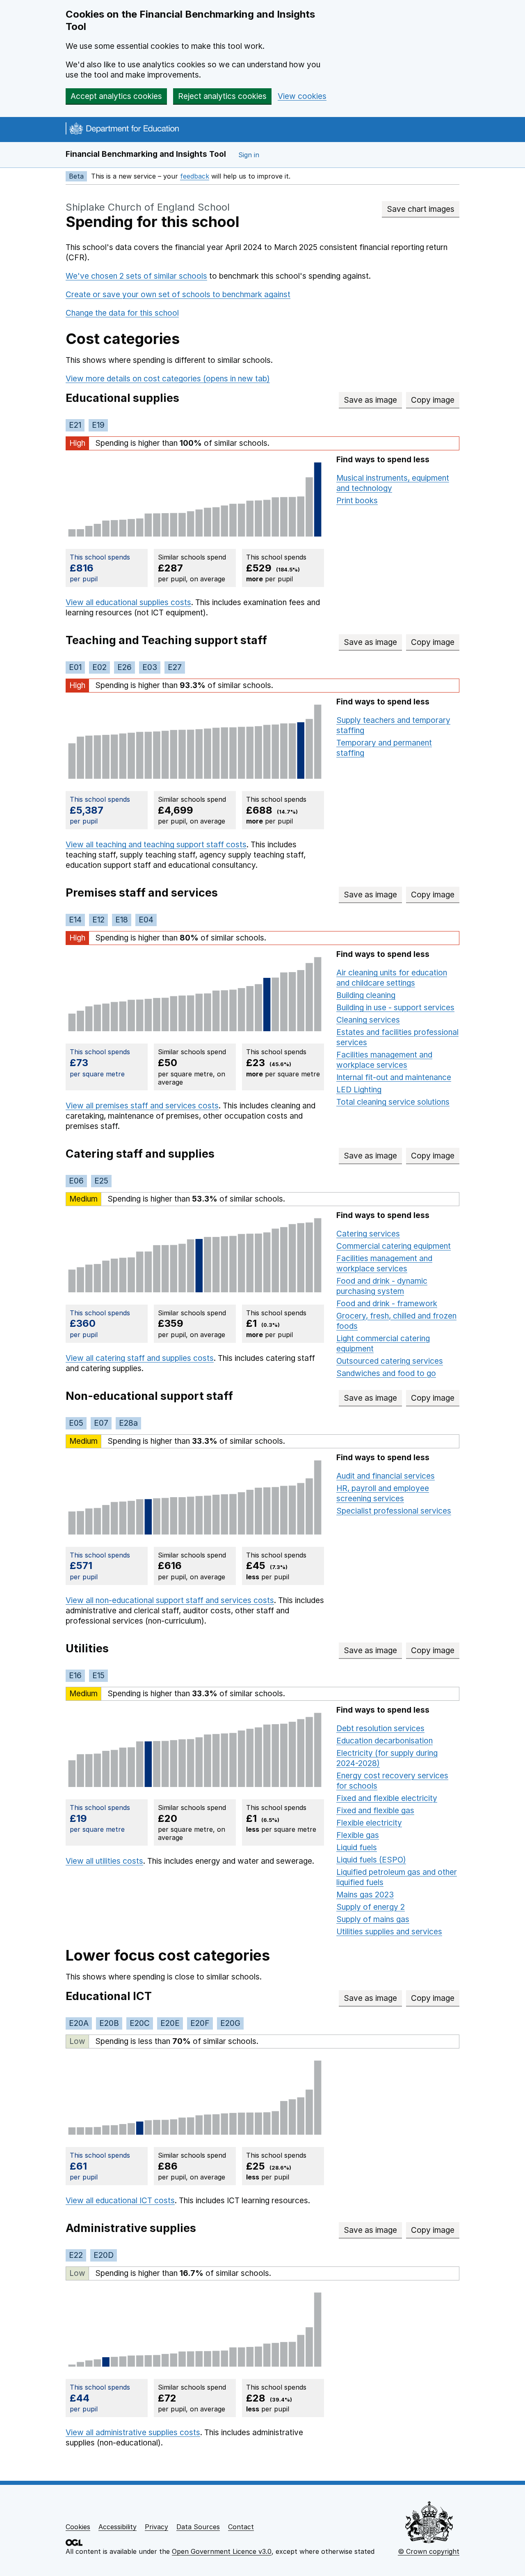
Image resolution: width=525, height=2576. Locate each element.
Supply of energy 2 (371, 1907)
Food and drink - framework (387, 1304)
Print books (357, 501)
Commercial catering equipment (394, 1246)
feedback (195, 176)
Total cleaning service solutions (393, 1102)
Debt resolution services (380, 1728)
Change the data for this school (122, 313)
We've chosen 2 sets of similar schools (136, 276)
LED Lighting (359, 1090)
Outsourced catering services (390, 1361)
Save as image (373, 400)
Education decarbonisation (385, 1741)
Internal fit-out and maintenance (394, 1077)
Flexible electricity (369, 1823)
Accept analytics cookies (116, 96)
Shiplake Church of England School (148, 207)
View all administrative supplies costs (133, 2433)
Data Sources (198, 2527)
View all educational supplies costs (128, 602)
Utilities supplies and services (389, 1932)
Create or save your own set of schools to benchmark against (178, 295)
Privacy (156, 2527)
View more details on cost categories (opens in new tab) (168, 379)
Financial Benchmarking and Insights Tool (146, 154)
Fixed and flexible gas (375, 1811)
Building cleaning (366, 995)
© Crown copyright (429, 2551)
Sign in (249, 155)
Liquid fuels (357, 1848)
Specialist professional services (394, 1511)
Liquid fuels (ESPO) (371, 1860)
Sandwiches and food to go (386, 1373)
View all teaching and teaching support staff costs (156, 845)
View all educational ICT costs (120, 2201)
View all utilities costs (104, 1861)
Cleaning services (368, 1020)
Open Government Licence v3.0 (222, 2551)
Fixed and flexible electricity (387, 1798)
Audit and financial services (386, 1476)
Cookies (78, 2527)
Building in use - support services (395, 1008)
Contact (241, 2527)
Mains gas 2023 (365, 1895)
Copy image (435, 400)
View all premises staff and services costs (142, 1106)
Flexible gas (358, 1835)
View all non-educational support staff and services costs (170, 1600)
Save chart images (421, 209)
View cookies (302, 96)
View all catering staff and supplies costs (140, 1358)
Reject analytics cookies (222, 96)
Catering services (368, 1234)
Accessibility (118, 2527)
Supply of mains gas (373, 1919)
